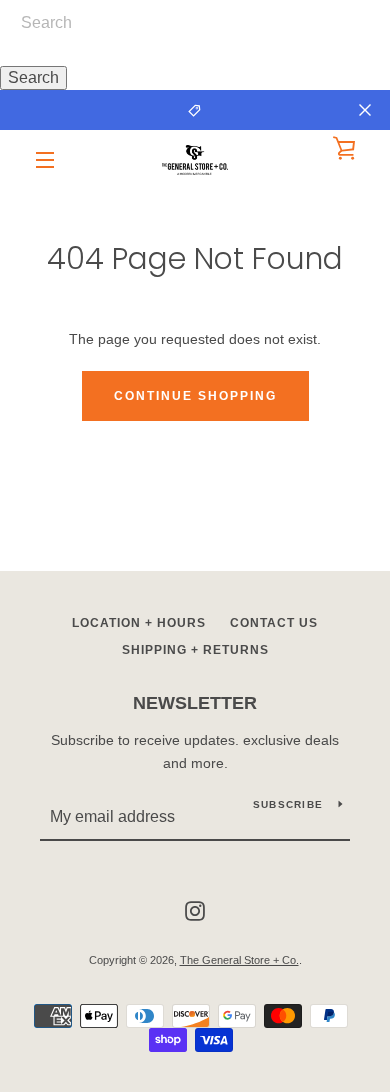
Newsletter (195, 703)
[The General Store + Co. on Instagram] (195, 910)
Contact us (274, 623)
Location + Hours (139, 623)
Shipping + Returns (195, 650)
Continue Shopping (195, 396)
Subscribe (288, 804)
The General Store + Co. (239, 960)
